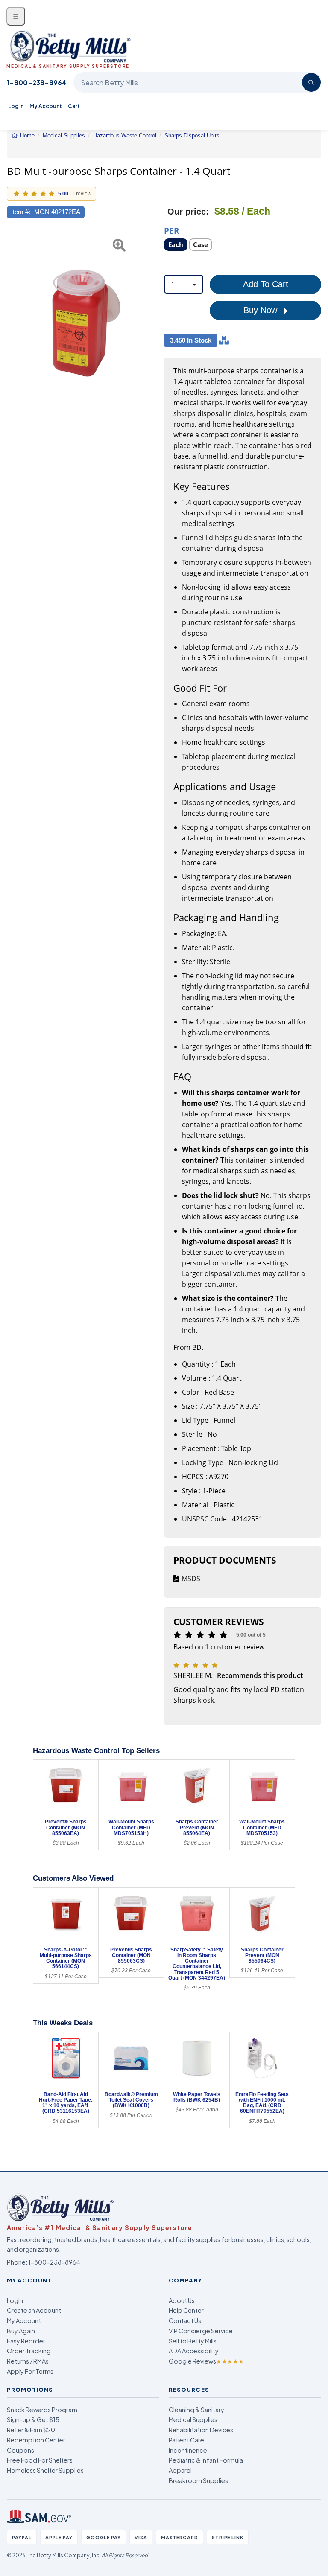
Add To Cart (266, 284)
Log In (16, 106)
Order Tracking (29, 2351)
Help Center (186, 2310)
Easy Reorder (26, 2341)
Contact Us (185, 2320)
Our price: (188, 212)
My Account (46, 106)
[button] (12, 320)
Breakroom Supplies (198, 2480)
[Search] (311, 82)
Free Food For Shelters (40, 2460)
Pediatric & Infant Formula (206, 2460)
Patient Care (186, 2440)
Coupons (20, 2450)
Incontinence (188, 2450)
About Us (182, 2300)
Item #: (21, 212)
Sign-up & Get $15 (33, 2419)
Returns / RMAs (28, 2361)
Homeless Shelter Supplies (45, 2470)
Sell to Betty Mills (193, 2341)
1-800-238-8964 (37, 83)
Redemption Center (36, 2440)
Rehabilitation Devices (201, 2430)
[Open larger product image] (81, 320)
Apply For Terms (30, 2371)
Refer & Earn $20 (31, 2430)
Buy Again (21, 2331)
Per (172, 230)
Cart (74, 106)
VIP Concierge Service (201, 2331)
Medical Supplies (193, 2419)
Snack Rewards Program (42, 2410)
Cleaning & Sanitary (196, 2410)
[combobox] (184, 284)
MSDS (191, 1579)
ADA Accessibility (194, 2351)
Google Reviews (206, 2361)
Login (15, 2300)
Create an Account (34, 2310)
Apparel (180, 2470)
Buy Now (262, 310)
